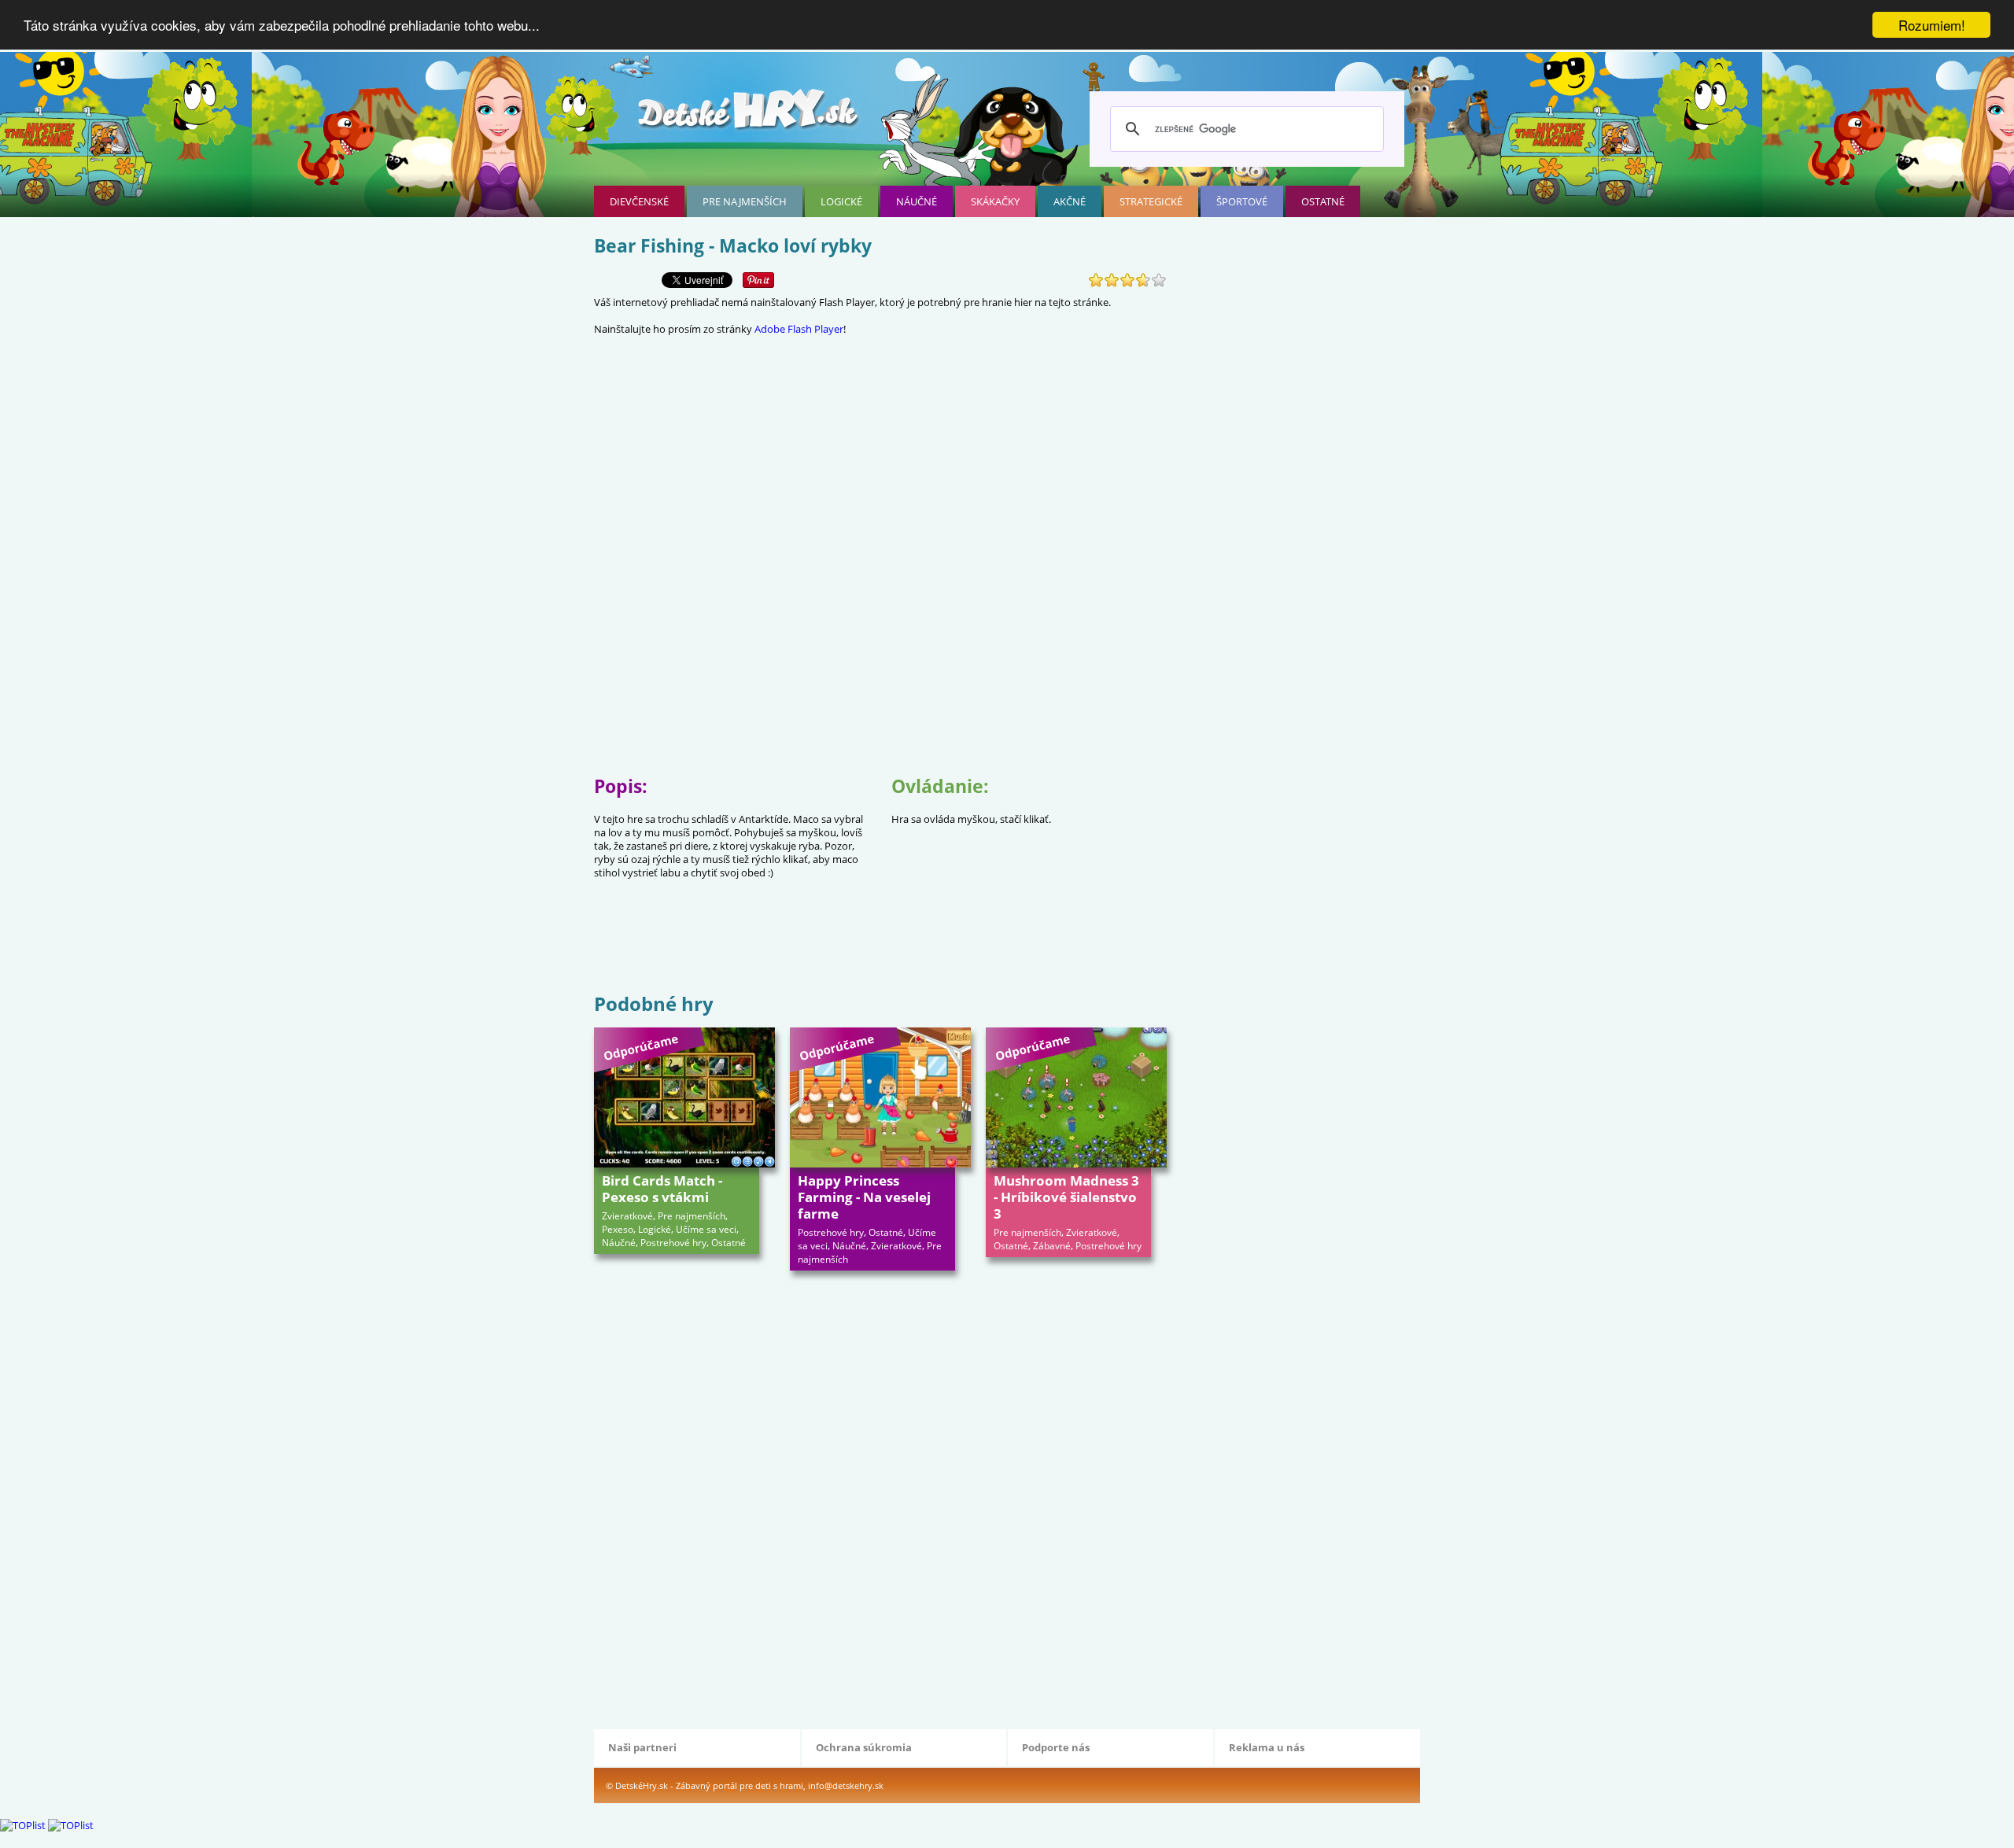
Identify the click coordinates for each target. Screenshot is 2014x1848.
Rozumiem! (1932, 25)
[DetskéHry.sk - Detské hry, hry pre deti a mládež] (750, 115)
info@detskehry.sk (846, 1785)
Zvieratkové (627, 1216)
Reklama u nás (1267, 1747)
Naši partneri (642, 1747)
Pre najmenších (745, 201)
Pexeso (618, 1229)
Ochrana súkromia (864, 1747)
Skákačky (995, 201)
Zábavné (1052, 1246)
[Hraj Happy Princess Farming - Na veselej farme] (880, 1097)
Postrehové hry (673, 1243)
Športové (1242, 201)
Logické (841, 201)
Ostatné (1323, 201)
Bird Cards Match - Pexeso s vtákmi (662, 1189)
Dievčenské (639, 201)
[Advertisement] (880, 939)
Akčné (1070, 201)
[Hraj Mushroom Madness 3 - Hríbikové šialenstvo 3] (1076, 1097)
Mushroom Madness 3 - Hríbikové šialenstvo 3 (1066, 1197)
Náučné (917, 201)
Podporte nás (1056, 1747)
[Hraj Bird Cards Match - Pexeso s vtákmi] (684, 1097)
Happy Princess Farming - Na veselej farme (864, 1197)
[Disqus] (880, 1498)
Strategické (1151, 201)
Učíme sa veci (706, 1229)
